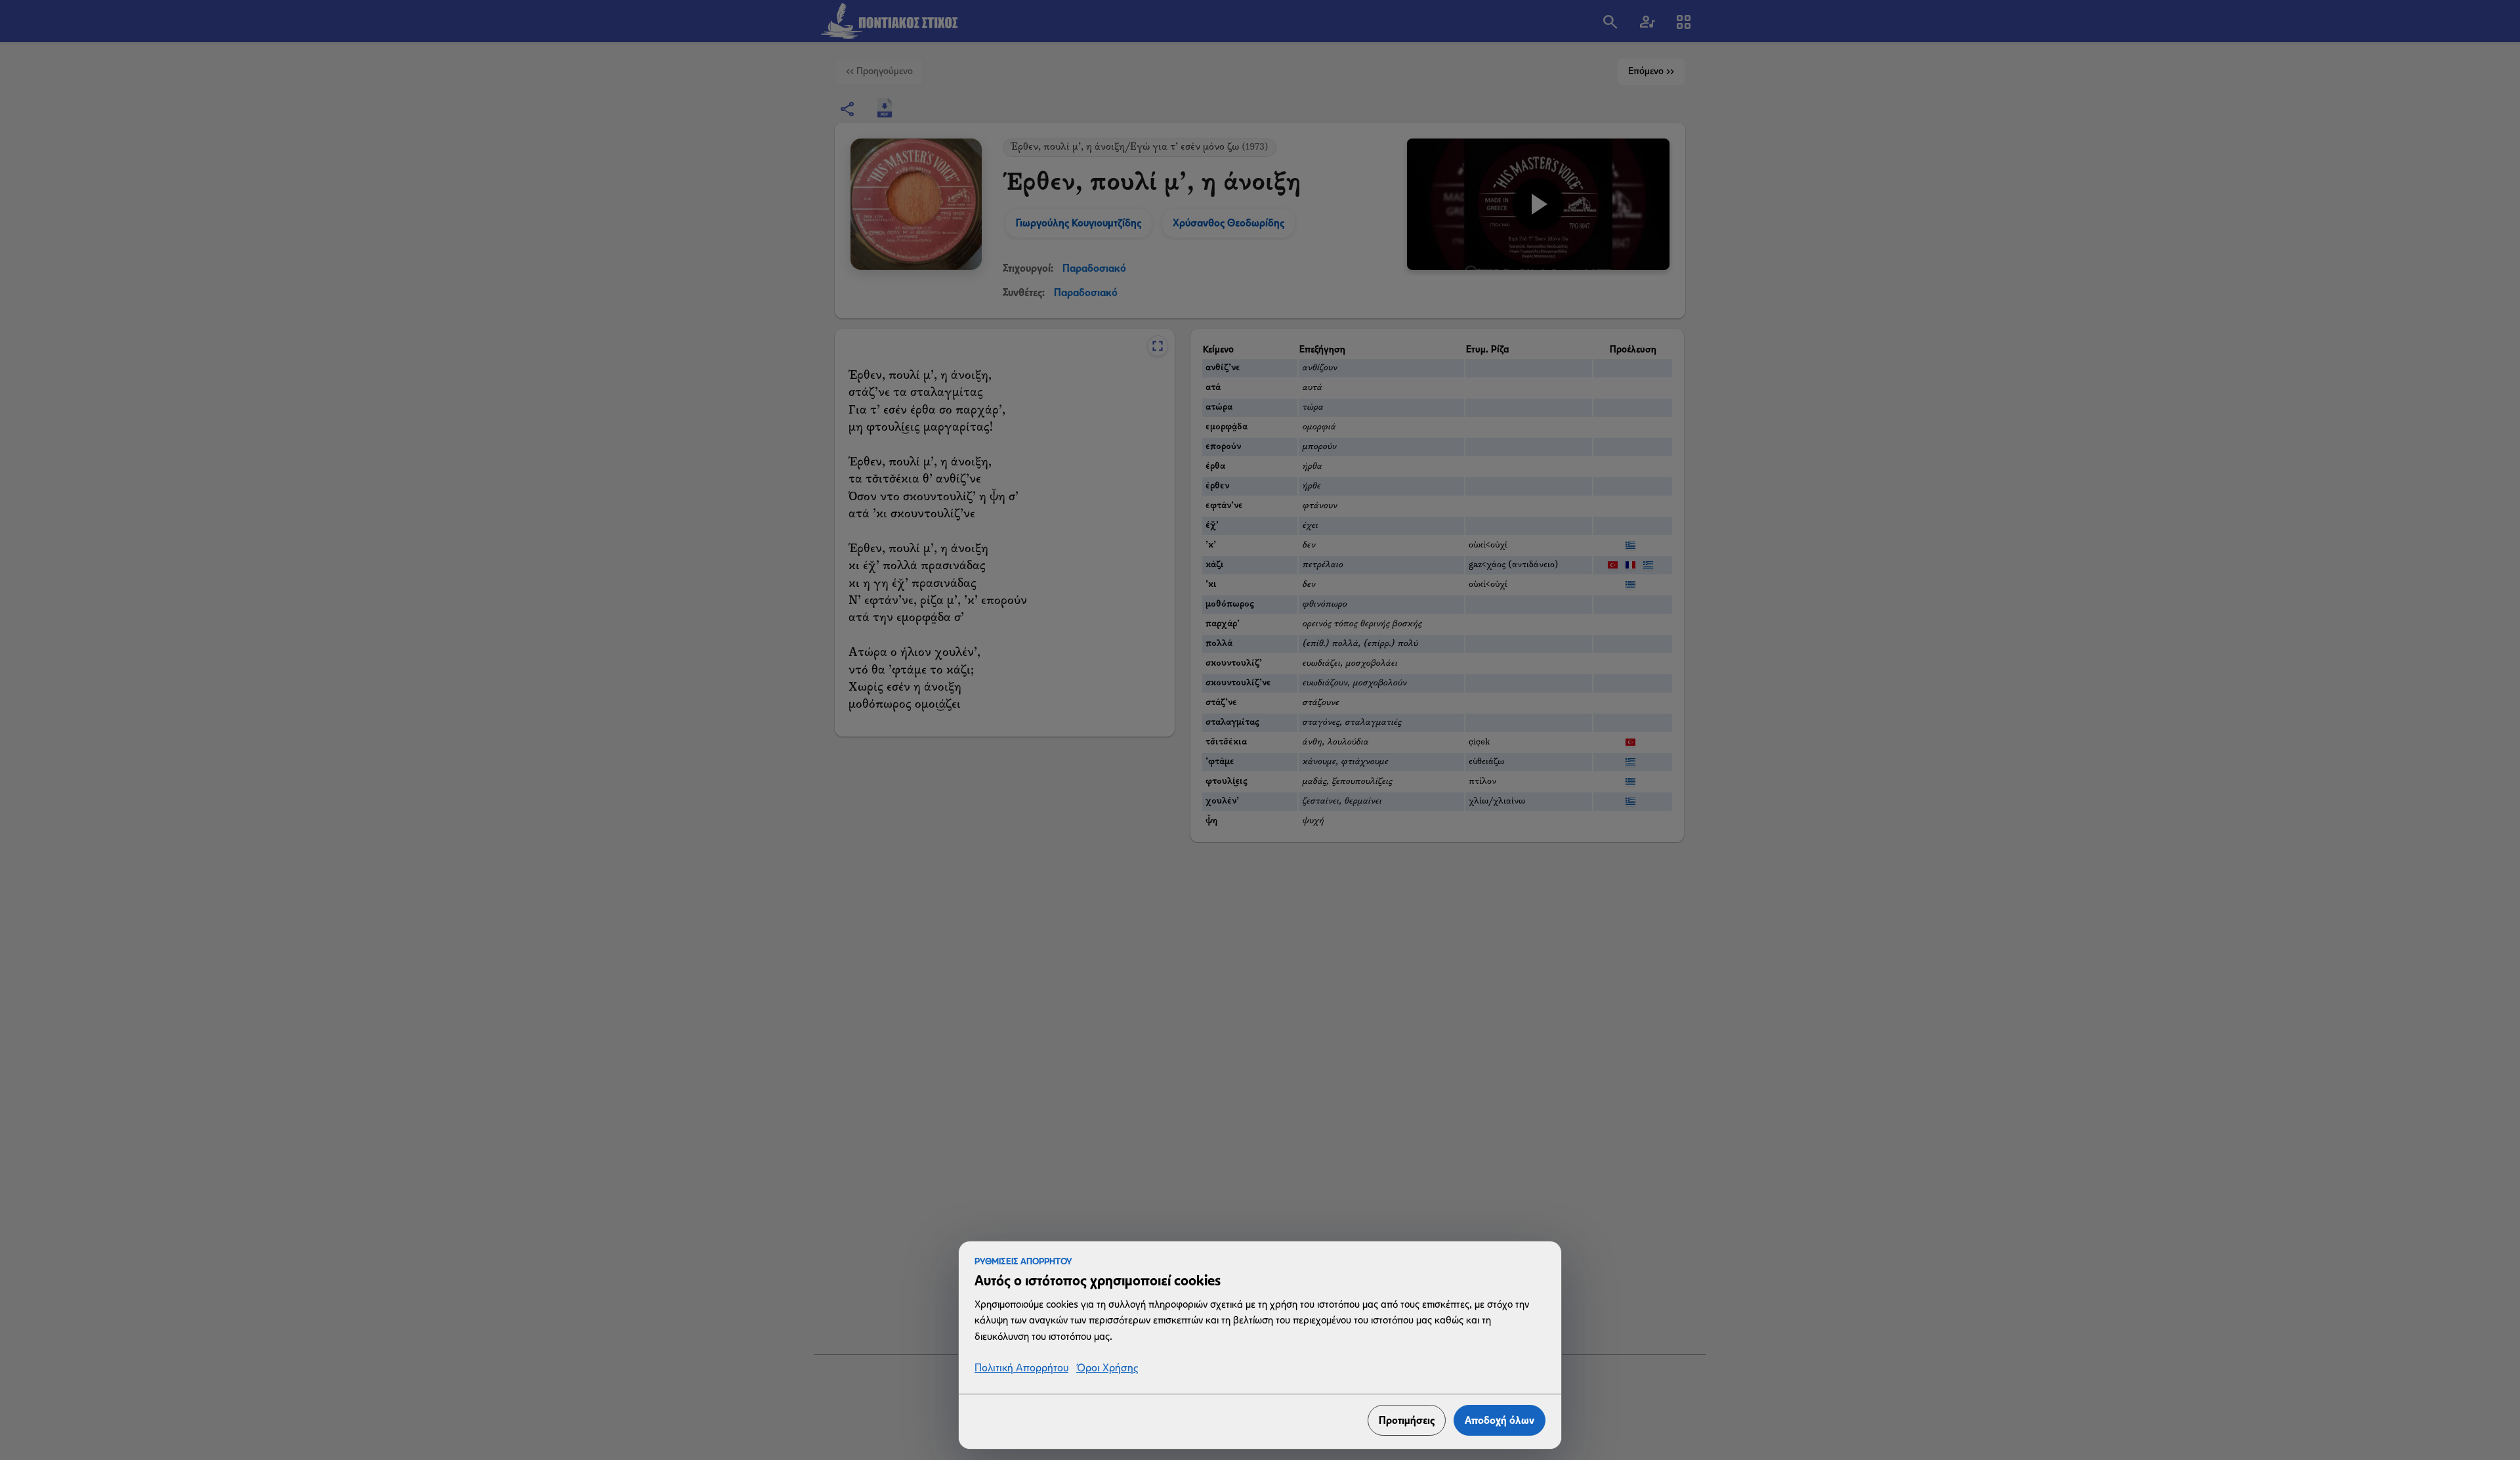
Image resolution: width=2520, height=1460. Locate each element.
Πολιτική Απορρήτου (1021, 1368)
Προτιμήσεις (1407, 1420)
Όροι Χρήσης (1107, 1368)
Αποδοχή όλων (1500, 1420)
